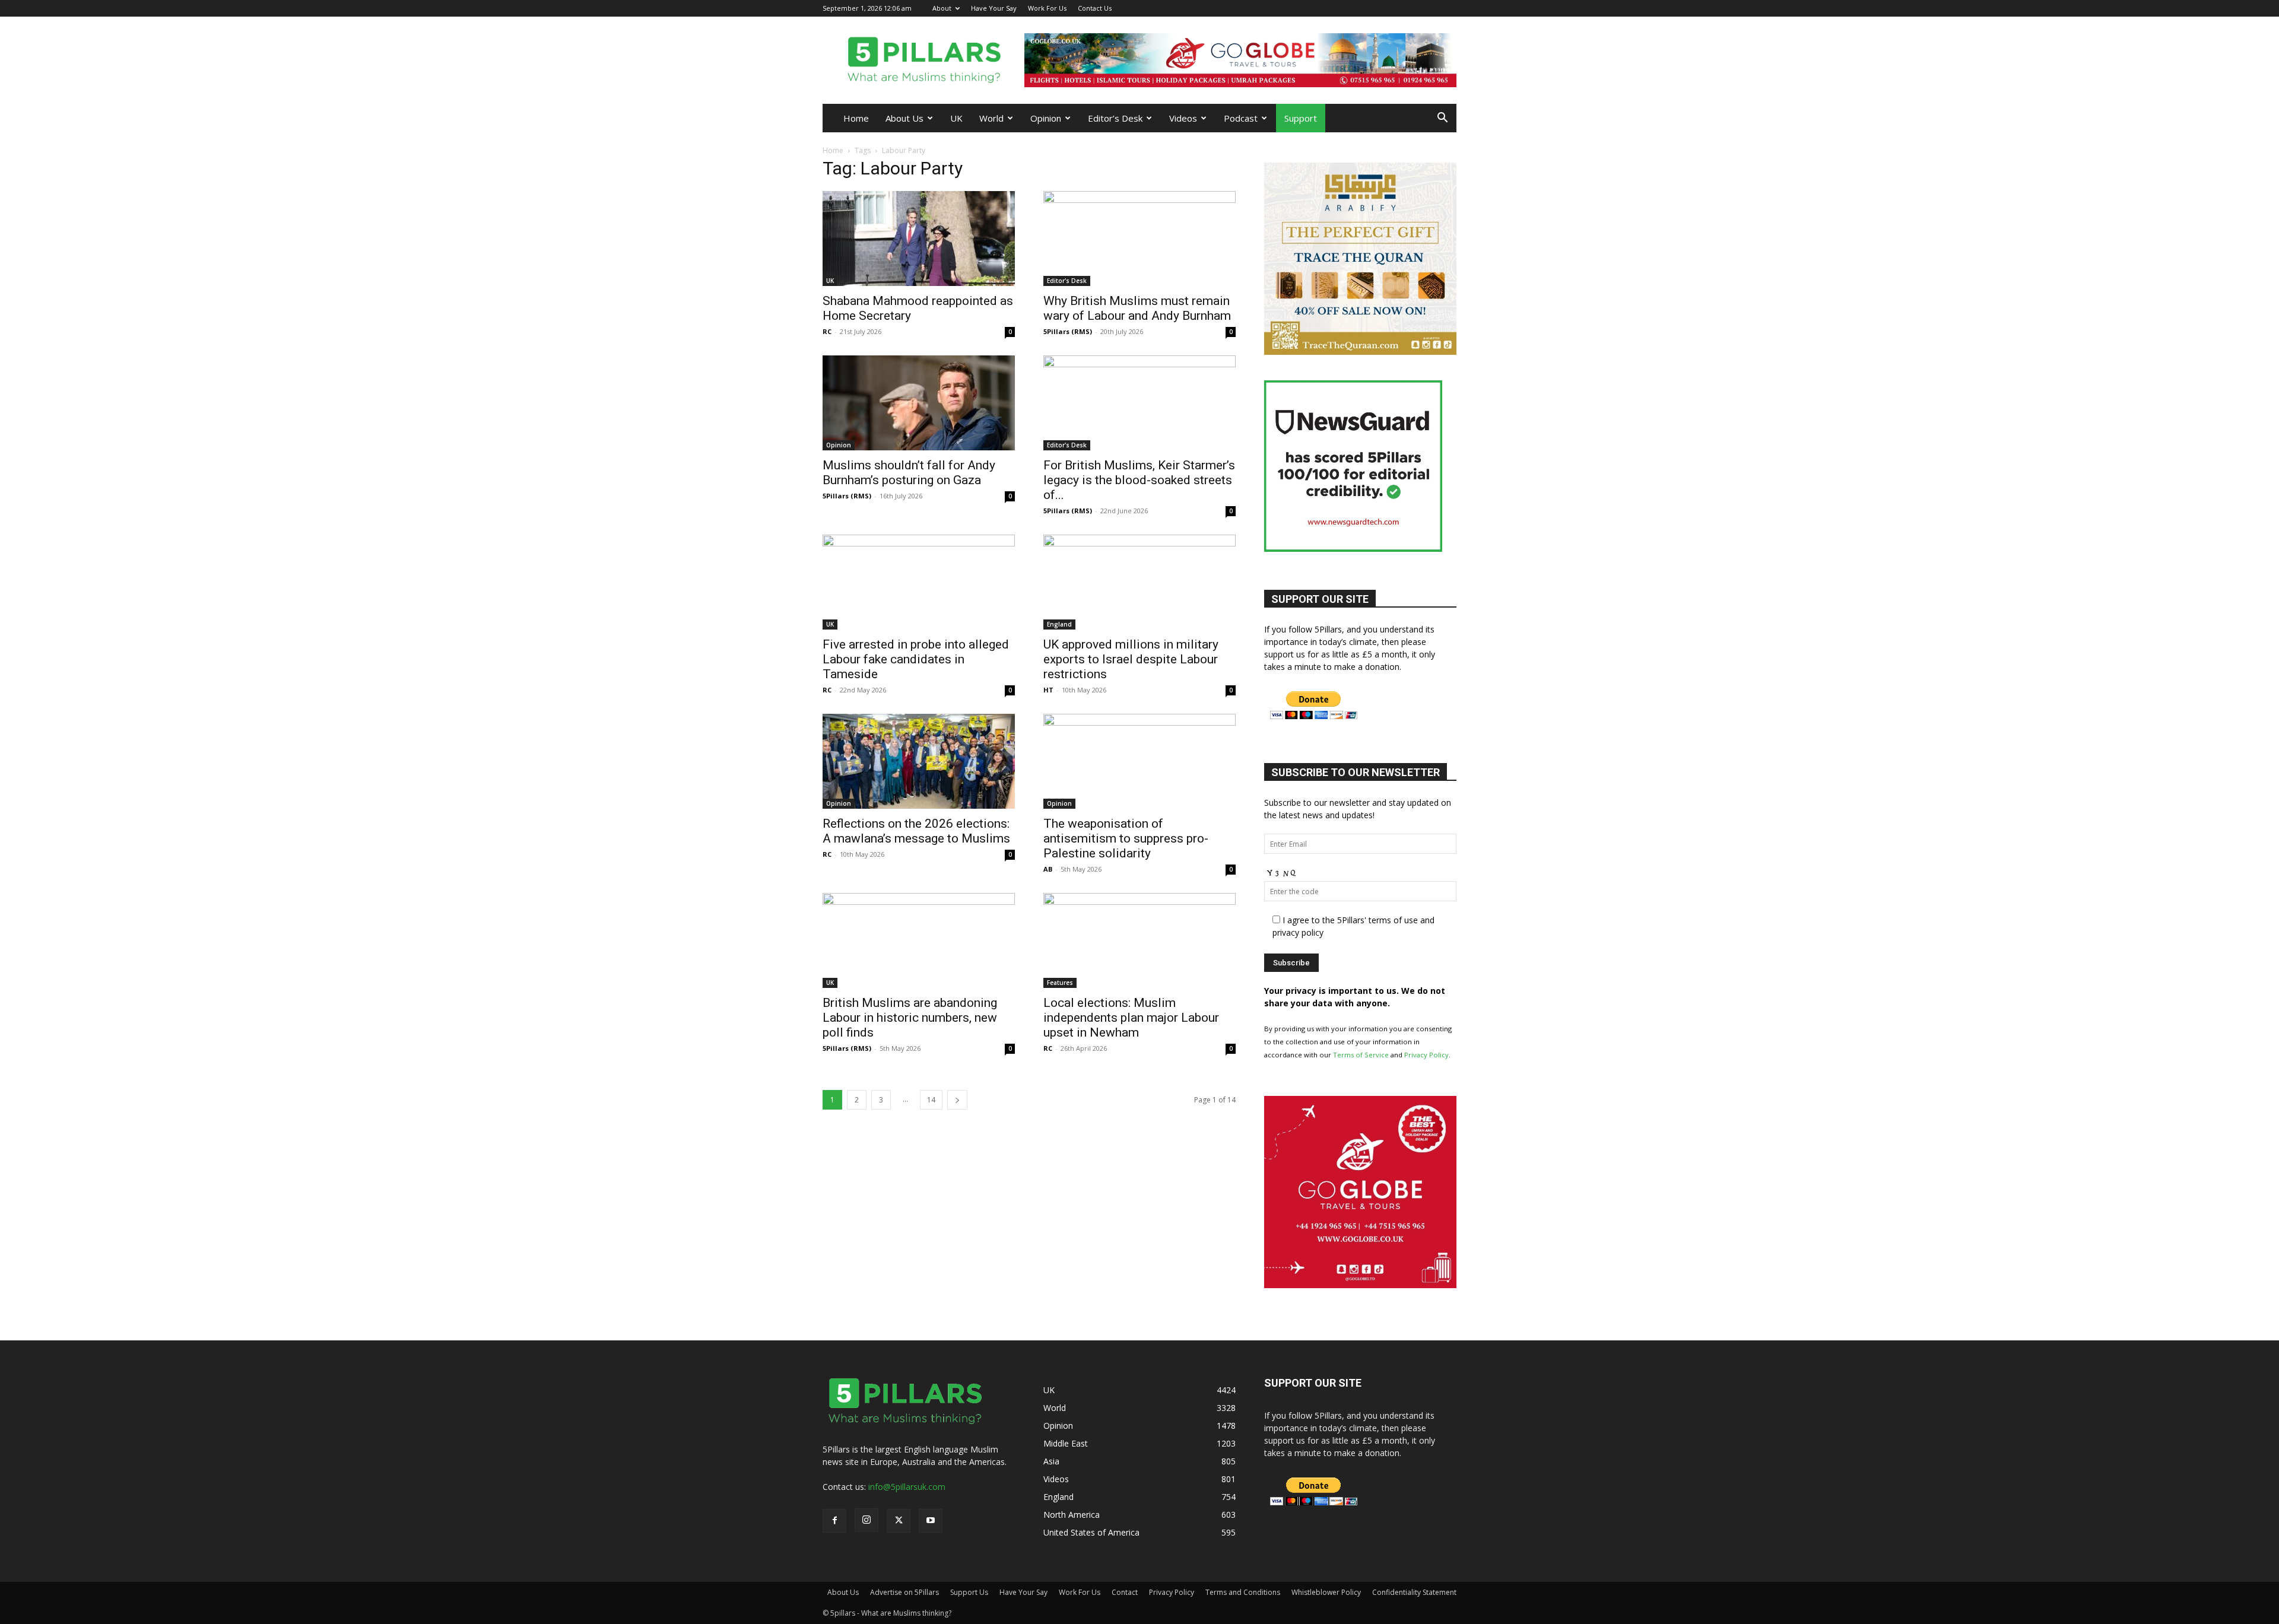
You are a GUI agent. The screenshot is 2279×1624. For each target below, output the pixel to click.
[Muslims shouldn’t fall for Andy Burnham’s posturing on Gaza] (919, 403)
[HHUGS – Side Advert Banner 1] (1360, 1285)
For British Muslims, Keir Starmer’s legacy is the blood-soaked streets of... (1139, 480)
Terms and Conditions (1243, 1592)
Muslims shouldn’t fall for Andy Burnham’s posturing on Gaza (909, 473)
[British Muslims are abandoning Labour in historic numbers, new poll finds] (919, 940)
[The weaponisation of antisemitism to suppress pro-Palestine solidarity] (1139, 761)
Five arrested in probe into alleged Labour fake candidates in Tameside (916, 659)
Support (1301, 118)
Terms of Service (1361, 1055)
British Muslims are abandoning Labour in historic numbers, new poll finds (910, 1018)
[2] (1240, 60)
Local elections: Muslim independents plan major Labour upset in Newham (1131, 1018)
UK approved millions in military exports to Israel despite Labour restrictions (1131, 659)
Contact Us (1095, 8)
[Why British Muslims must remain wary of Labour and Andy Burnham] (1139, 239)
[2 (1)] (1360, 352)
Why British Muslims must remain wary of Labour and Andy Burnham (1137, 308)
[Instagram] (1408, 8)
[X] (1428, 8)
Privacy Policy (1426, 1055)
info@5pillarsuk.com (907, 1487)
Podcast (1241, 118)
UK (956, 118)
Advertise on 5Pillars (904, 1592)
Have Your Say (994, 8)
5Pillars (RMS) (1068, 331)
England (1059, 624)
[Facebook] (1389, 8)
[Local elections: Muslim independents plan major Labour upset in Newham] (1139, 940)
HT (1048, 690)
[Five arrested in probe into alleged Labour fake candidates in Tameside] (919, 582)
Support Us (969, 1592)
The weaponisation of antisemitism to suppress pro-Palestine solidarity (1126, 838)
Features (1060, 983)
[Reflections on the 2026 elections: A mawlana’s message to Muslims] (919, 761)
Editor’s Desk (1115, 118)
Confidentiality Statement (1414, 1592)
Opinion (1046, 118)
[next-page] (957, 1100)
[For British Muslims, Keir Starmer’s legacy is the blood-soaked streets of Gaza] (1139, 403)
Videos (1183, 118)
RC (827, 331)
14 (931, 1100)
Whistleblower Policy (1326, 1592)
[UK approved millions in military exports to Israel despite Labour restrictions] (1139, 582)
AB (1048, 869)
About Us (904, 118)
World (991, 118)
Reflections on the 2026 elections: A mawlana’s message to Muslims (916, 831)
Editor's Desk (1067, 281)
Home (856, 118)
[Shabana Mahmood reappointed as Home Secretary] (919, 239)
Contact (1125, 1592)
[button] (1442, 119)
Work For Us (1047, 8)
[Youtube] (1448, 8)
